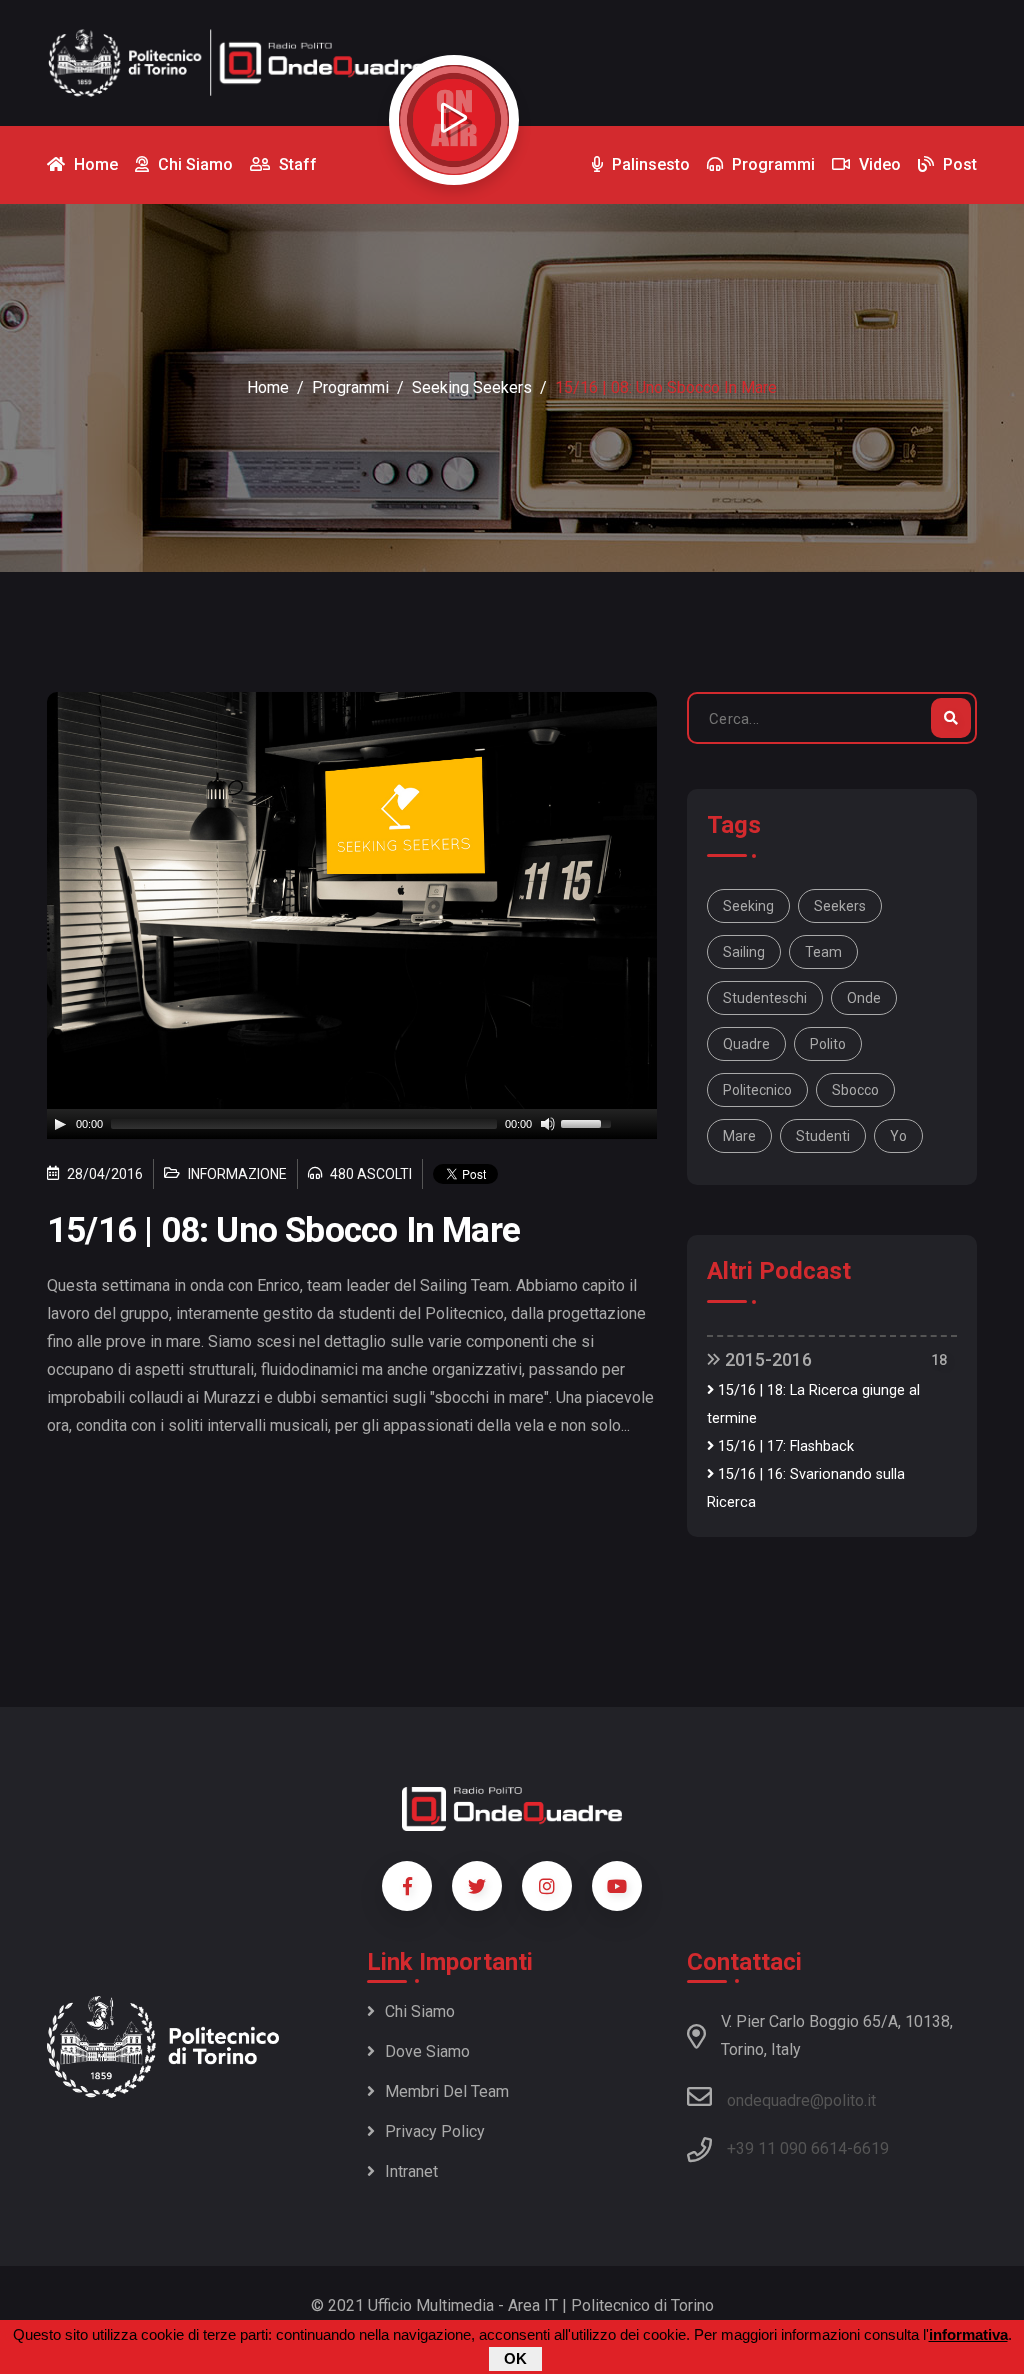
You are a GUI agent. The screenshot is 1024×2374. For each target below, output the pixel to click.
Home (268, 387)
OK (515, 2358)
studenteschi (765, 998)
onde (864, 998)
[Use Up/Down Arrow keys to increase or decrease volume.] (589, 1122)
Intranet (411, 2171)
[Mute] (548, 1124)
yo (898, 1136)
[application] (352, 1124)
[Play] (60, 1124)
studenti (823, 1136)
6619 (871, 2148)
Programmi (350, 387)
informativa (968, 2334)
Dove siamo (427, 2051)
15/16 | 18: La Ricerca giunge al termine (813, 1404)
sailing (744, 952)
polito (828, 1044)
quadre (746, 1044)
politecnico (757, 1090)
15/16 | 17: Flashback (784, 1446)
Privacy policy (435, 2131)
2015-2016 (766, 1359)
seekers (840, 906)
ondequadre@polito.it (801, 2100)
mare (739, 1136)
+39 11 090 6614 (787, 2148)
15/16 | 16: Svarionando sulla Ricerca (806, 1488)
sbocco (855, 1090)
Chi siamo (420, 2011)
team (823, 952)
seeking (748, 906)
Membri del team (447, 2091)
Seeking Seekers (472, 387)
